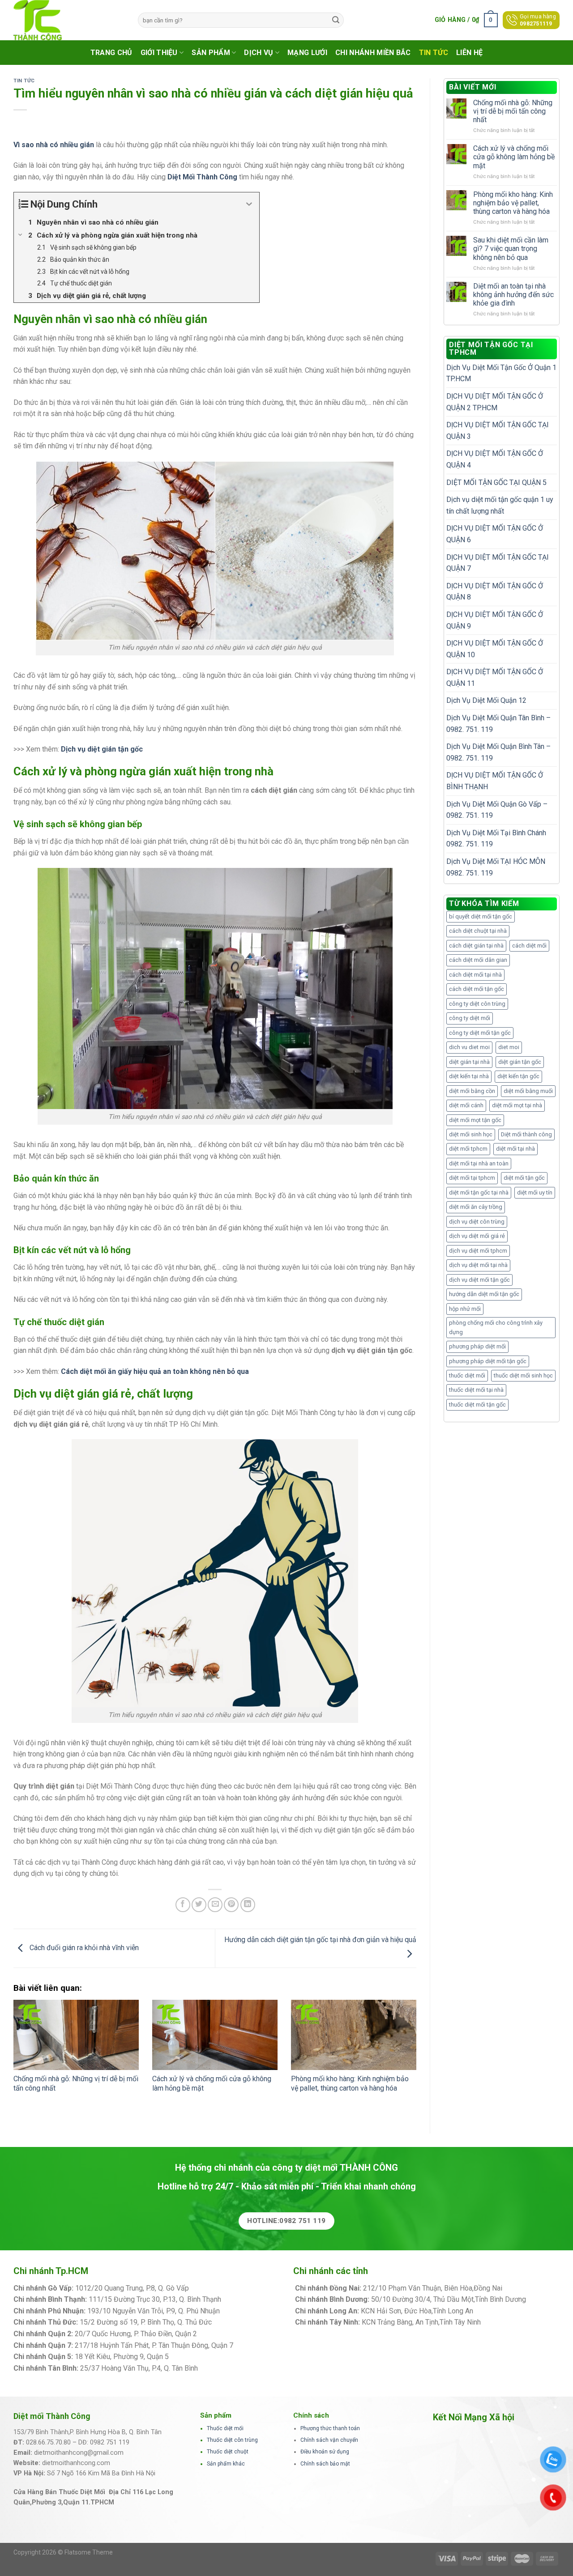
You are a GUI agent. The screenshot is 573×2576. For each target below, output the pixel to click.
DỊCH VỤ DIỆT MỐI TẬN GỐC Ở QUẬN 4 (495, 459)
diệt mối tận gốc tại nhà (479, 1192)
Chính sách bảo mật (325, 2464)
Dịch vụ (259, 53)
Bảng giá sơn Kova (228, 2334)
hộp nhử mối (465, 1309)
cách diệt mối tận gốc (477, 989)
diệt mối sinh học (471, 1134)
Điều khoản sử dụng (325, 2452)
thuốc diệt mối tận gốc (477, 1405)
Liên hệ (469, 53)
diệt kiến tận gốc (518, 1076)
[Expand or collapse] (249, 204)
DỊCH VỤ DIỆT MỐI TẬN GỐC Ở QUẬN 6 (495, 534)
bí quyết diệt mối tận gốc (481, 916)
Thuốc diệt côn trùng (232, 2440)
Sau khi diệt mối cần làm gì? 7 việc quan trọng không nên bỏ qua (511, 249)
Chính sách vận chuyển (329, 2440)
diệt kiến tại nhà (469, 1076)
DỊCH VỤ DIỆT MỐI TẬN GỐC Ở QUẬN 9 (495, 620)
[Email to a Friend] (215, 1905)
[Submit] (336, 20)
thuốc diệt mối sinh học (523, 1375)
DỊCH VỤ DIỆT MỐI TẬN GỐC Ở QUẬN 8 (495, 592)
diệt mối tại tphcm (472, 1178)
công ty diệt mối (470, 1018)
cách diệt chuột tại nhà (478, 931)
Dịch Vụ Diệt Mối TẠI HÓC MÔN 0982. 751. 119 (496, 867)
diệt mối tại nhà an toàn (479, 1163)
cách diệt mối (529, 946)
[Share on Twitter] (199, 1905)
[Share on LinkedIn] (248, 1905)
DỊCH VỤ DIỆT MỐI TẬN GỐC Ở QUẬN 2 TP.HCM (495, 402)
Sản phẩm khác (226, 2464)
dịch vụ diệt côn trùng (477, 1222)
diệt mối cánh (466, 1105)
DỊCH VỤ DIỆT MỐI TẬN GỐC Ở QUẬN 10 (495, 649)
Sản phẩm (211, 53)
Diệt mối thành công (526, 1134)
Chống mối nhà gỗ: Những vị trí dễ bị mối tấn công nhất (513, 111)
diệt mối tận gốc (524, 1178)
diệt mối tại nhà (515, 1149)
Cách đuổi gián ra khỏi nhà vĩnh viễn (83, 1948)
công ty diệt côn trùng (477, 1004)
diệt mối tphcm (468, 1149)
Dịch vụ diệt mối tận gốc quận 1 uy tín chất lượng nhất (500, 505)
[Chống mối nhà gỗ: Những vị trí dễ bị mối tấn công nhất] (76, 2035)
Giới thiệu (159, 53)
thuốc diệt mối (467, 1375)
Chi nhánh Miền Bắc (373, 53)
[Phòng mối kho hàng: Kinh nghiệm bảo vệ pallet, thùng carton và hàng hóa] (354, 2035)
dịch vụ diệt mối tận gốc (479, 1280)
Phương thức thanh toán (330, 2428)
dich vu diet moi (469, 1047)
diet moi (509, 1047)
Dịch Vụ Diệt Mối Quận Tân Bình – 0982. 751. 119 (498, 724)
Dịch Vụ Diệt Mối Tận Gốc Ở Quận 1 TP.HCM (501, 373)
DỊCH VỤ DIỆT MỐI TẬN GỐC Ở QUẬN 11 (495, 678)
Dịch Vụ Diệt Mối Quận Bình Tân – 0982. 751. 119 (498, 752)
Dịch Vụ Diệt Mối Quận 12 (486, 700)
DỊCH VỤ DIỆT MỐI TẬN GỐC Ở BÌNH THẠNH (495, 781)
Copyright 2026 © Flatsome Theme (63, 2552)
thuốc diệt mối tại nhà (476, 1390)
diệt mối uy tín (535, 1192)
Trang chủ (111, 53)
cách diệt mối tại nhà (475, 975)
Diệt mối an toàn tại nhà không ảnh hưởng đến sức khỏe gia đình (513, 295)
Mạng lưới (307, 53)
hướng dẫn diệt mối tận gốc (484, 1294)
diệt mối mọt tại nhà (517, 1105)
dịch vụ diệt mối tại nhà (478, 1265)
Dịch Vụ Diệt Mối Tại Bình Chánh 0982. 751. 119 (496, 839)
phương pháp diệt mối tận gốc (488, 1361)
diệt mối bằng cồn (472, 1091)
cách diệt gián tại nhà (476, 946)
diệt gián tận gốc (520, 1062)
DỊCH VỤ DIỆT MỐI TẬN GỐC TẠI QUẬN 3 (498, 431)
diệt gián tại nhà (469, 1062)
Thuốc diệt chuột (228, 2452)
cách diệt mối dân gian (478, 960)
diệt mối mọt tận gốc (475, 1120)
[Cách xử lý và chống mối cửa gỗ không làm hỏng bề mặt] (215, 2035)
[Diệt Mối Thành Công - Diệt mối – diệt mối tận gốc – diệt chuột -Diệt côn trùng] (69, 20)
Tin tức (434, 53)
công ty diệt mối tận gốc (480, 1033)
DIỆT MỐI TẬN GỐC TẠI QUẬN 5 (496, 482)
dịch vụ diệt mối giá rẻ (477, 1236)
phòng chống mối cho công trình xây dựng (496, 1327)
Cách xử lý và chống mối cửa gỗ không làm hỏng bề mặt (514, 157)
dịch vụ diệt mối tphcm (478, 1251)
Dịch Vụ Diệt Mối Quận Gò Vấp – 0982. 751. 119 (497, 810)
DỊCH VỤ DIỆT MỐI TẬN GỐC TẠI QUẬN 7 (498, 563)
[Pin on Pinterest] (231, 1905)
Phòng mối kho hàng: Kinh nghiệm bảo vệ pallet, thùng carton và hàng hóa (350, 2083)
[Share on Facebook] (183, 1905)
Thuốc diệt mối (225, 2428)
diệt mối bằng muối (528, 1091)
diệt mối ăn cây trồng (476, 1207)
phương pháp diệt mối (477, 1346)
